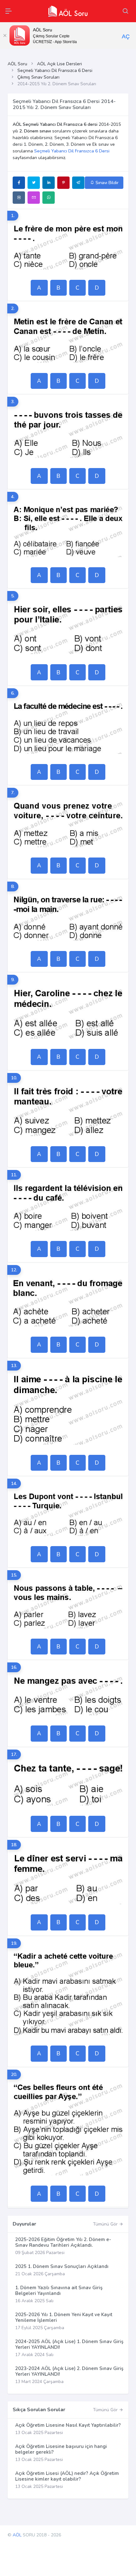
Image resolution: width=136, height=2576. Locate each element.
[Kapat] (5, 35)
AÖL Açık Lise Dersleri (59, 64)
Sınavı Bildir (106, 183)
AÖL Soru (17, 64)
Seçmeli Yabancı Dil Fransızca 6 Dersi (55, 71)
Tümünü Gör (106, 2224)
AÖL (17, 2535)
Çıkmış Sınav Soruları (38, 77)
